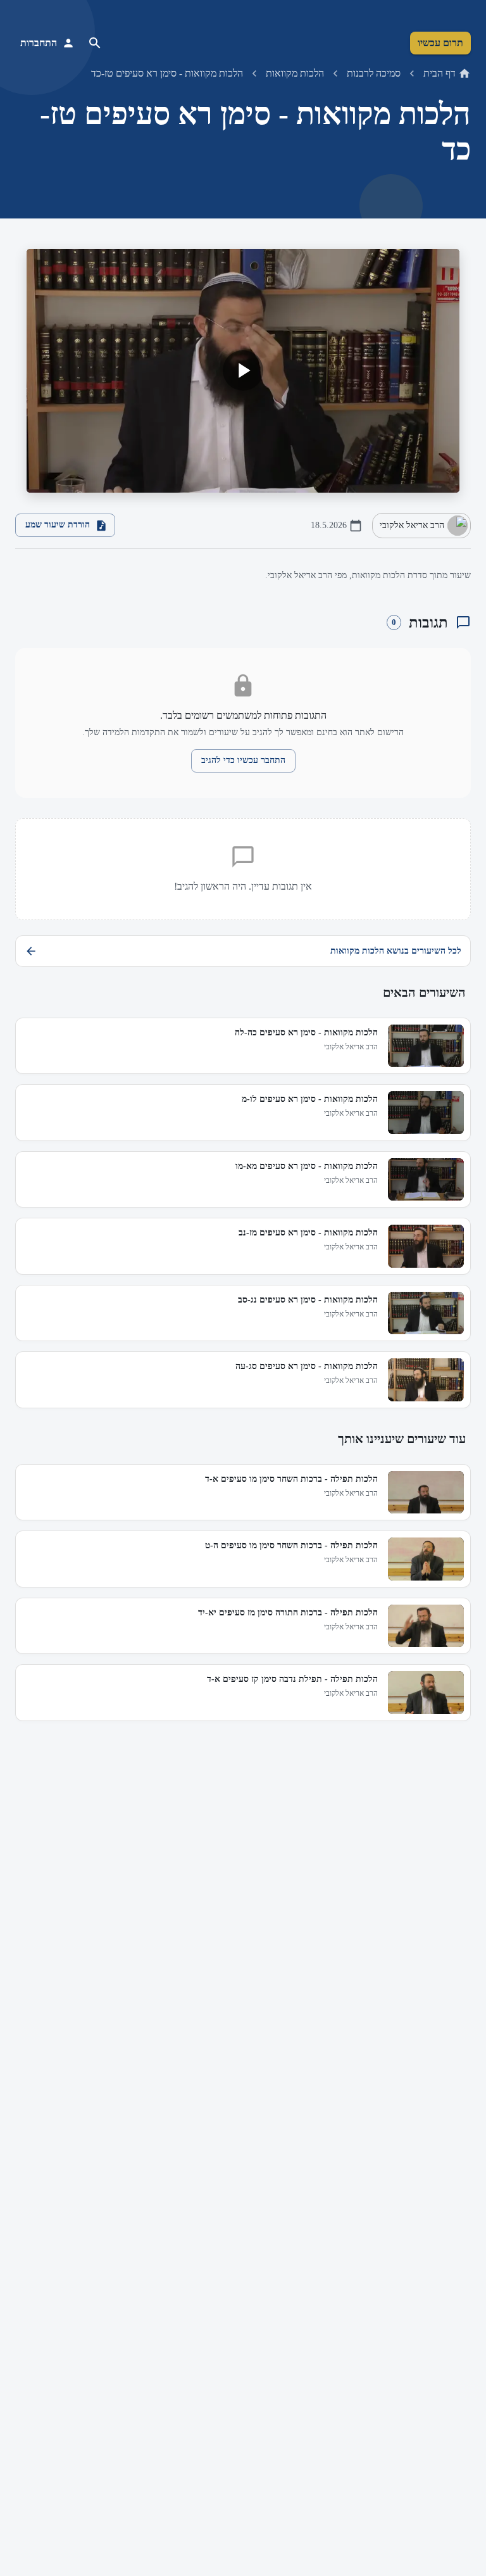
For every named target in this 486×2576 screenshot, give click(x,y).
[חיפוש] (95, 43)
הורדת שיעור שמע (58, 525)
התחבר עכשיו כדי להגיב (243, 760)
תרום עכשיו (440, 43)
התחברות (39, 43)
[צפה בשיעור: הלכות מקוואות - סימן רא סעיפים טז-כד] (243, 371)
